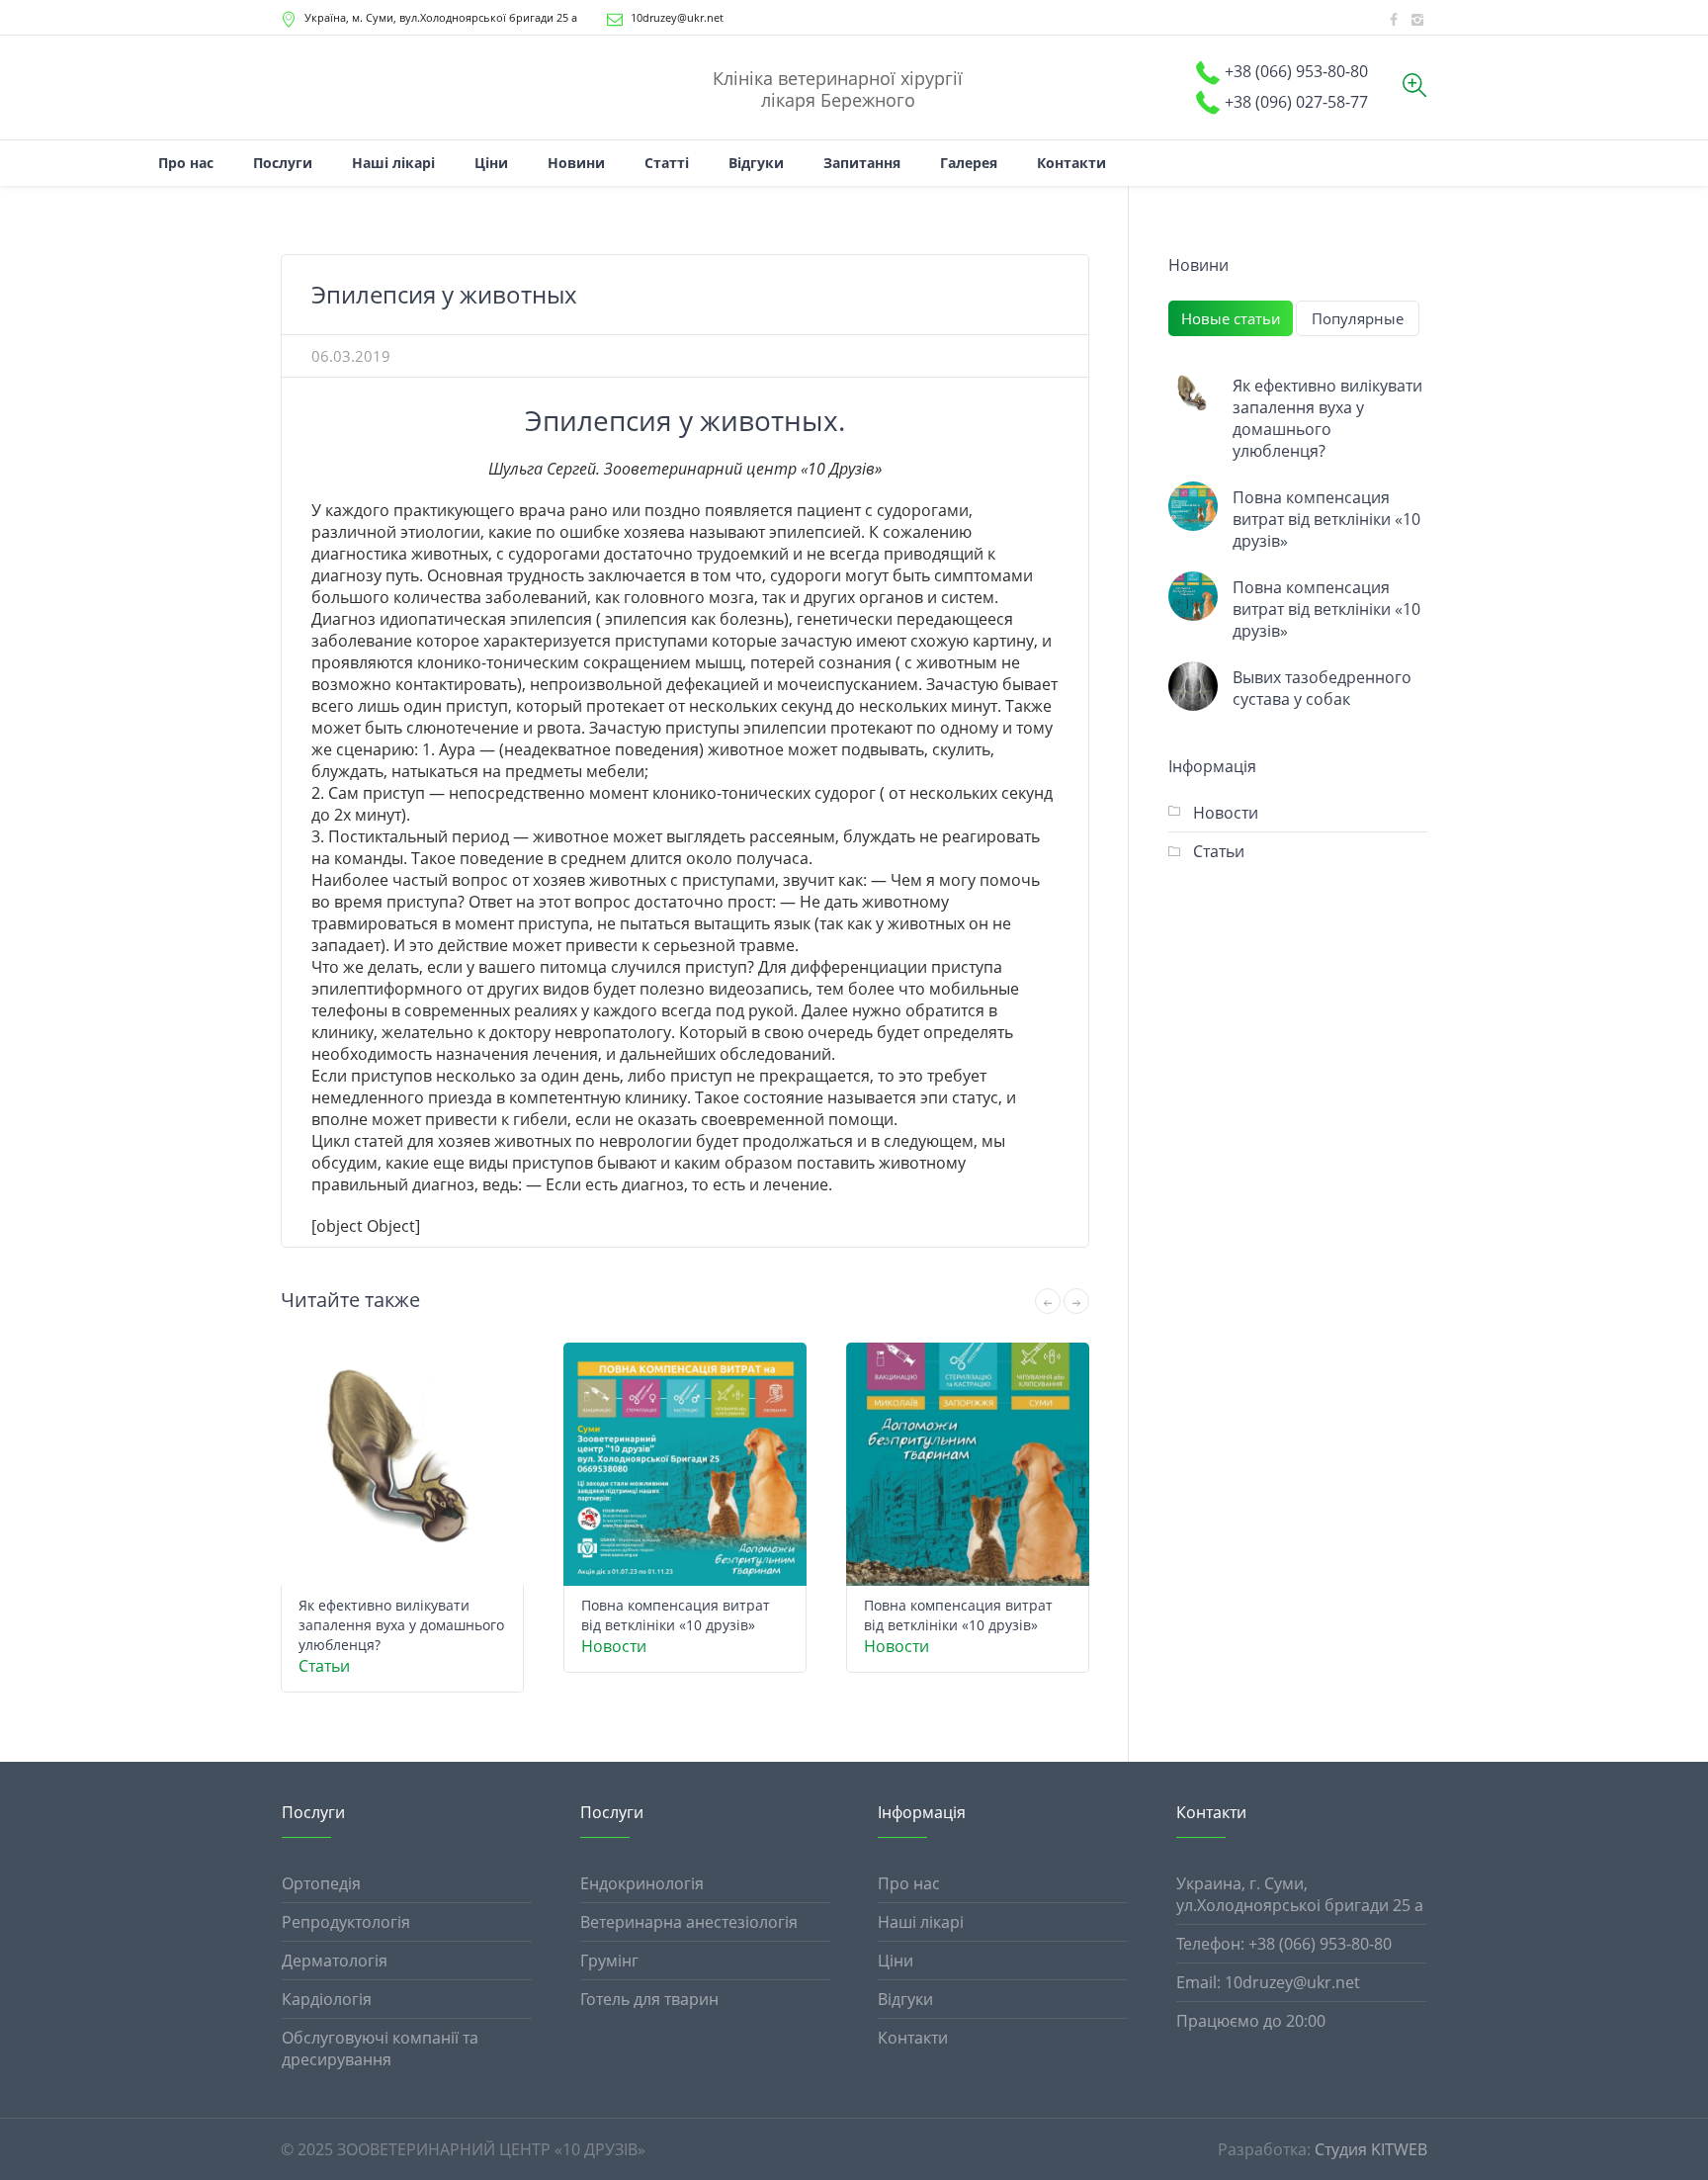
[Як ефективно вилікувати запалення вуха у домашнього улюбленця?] (1193, 394)
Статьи (324, 1666)
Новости (614, 1646)
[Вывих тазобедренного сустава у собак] (1193, 686)
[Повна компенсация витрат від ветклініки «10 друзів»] (1193, 506)
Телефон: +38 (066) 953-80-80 (1284, 1944)
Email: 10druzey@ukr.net (1268, 1982)
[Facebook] (1394, 20)
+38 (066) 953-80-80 (1296, 71)
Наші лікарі (921, 1922)
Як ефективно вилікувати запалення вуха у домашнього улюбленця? (401, 1625)
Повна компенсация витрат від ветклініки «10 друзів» (676, 1615)
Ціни (896, 1961)
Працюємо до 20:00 (1251, 2021)
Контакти (913, 2038)
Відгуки (905, 1999)
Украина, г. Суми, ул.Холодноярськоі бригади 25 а (1300, 1894)
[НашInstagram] (1417, 20)
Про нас (909, 1883)
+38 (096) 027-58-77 (1296, 102)
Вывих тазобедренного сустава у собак (1322, 688)
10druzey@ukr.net (677, 17)
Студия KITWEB (1371, 2149)
